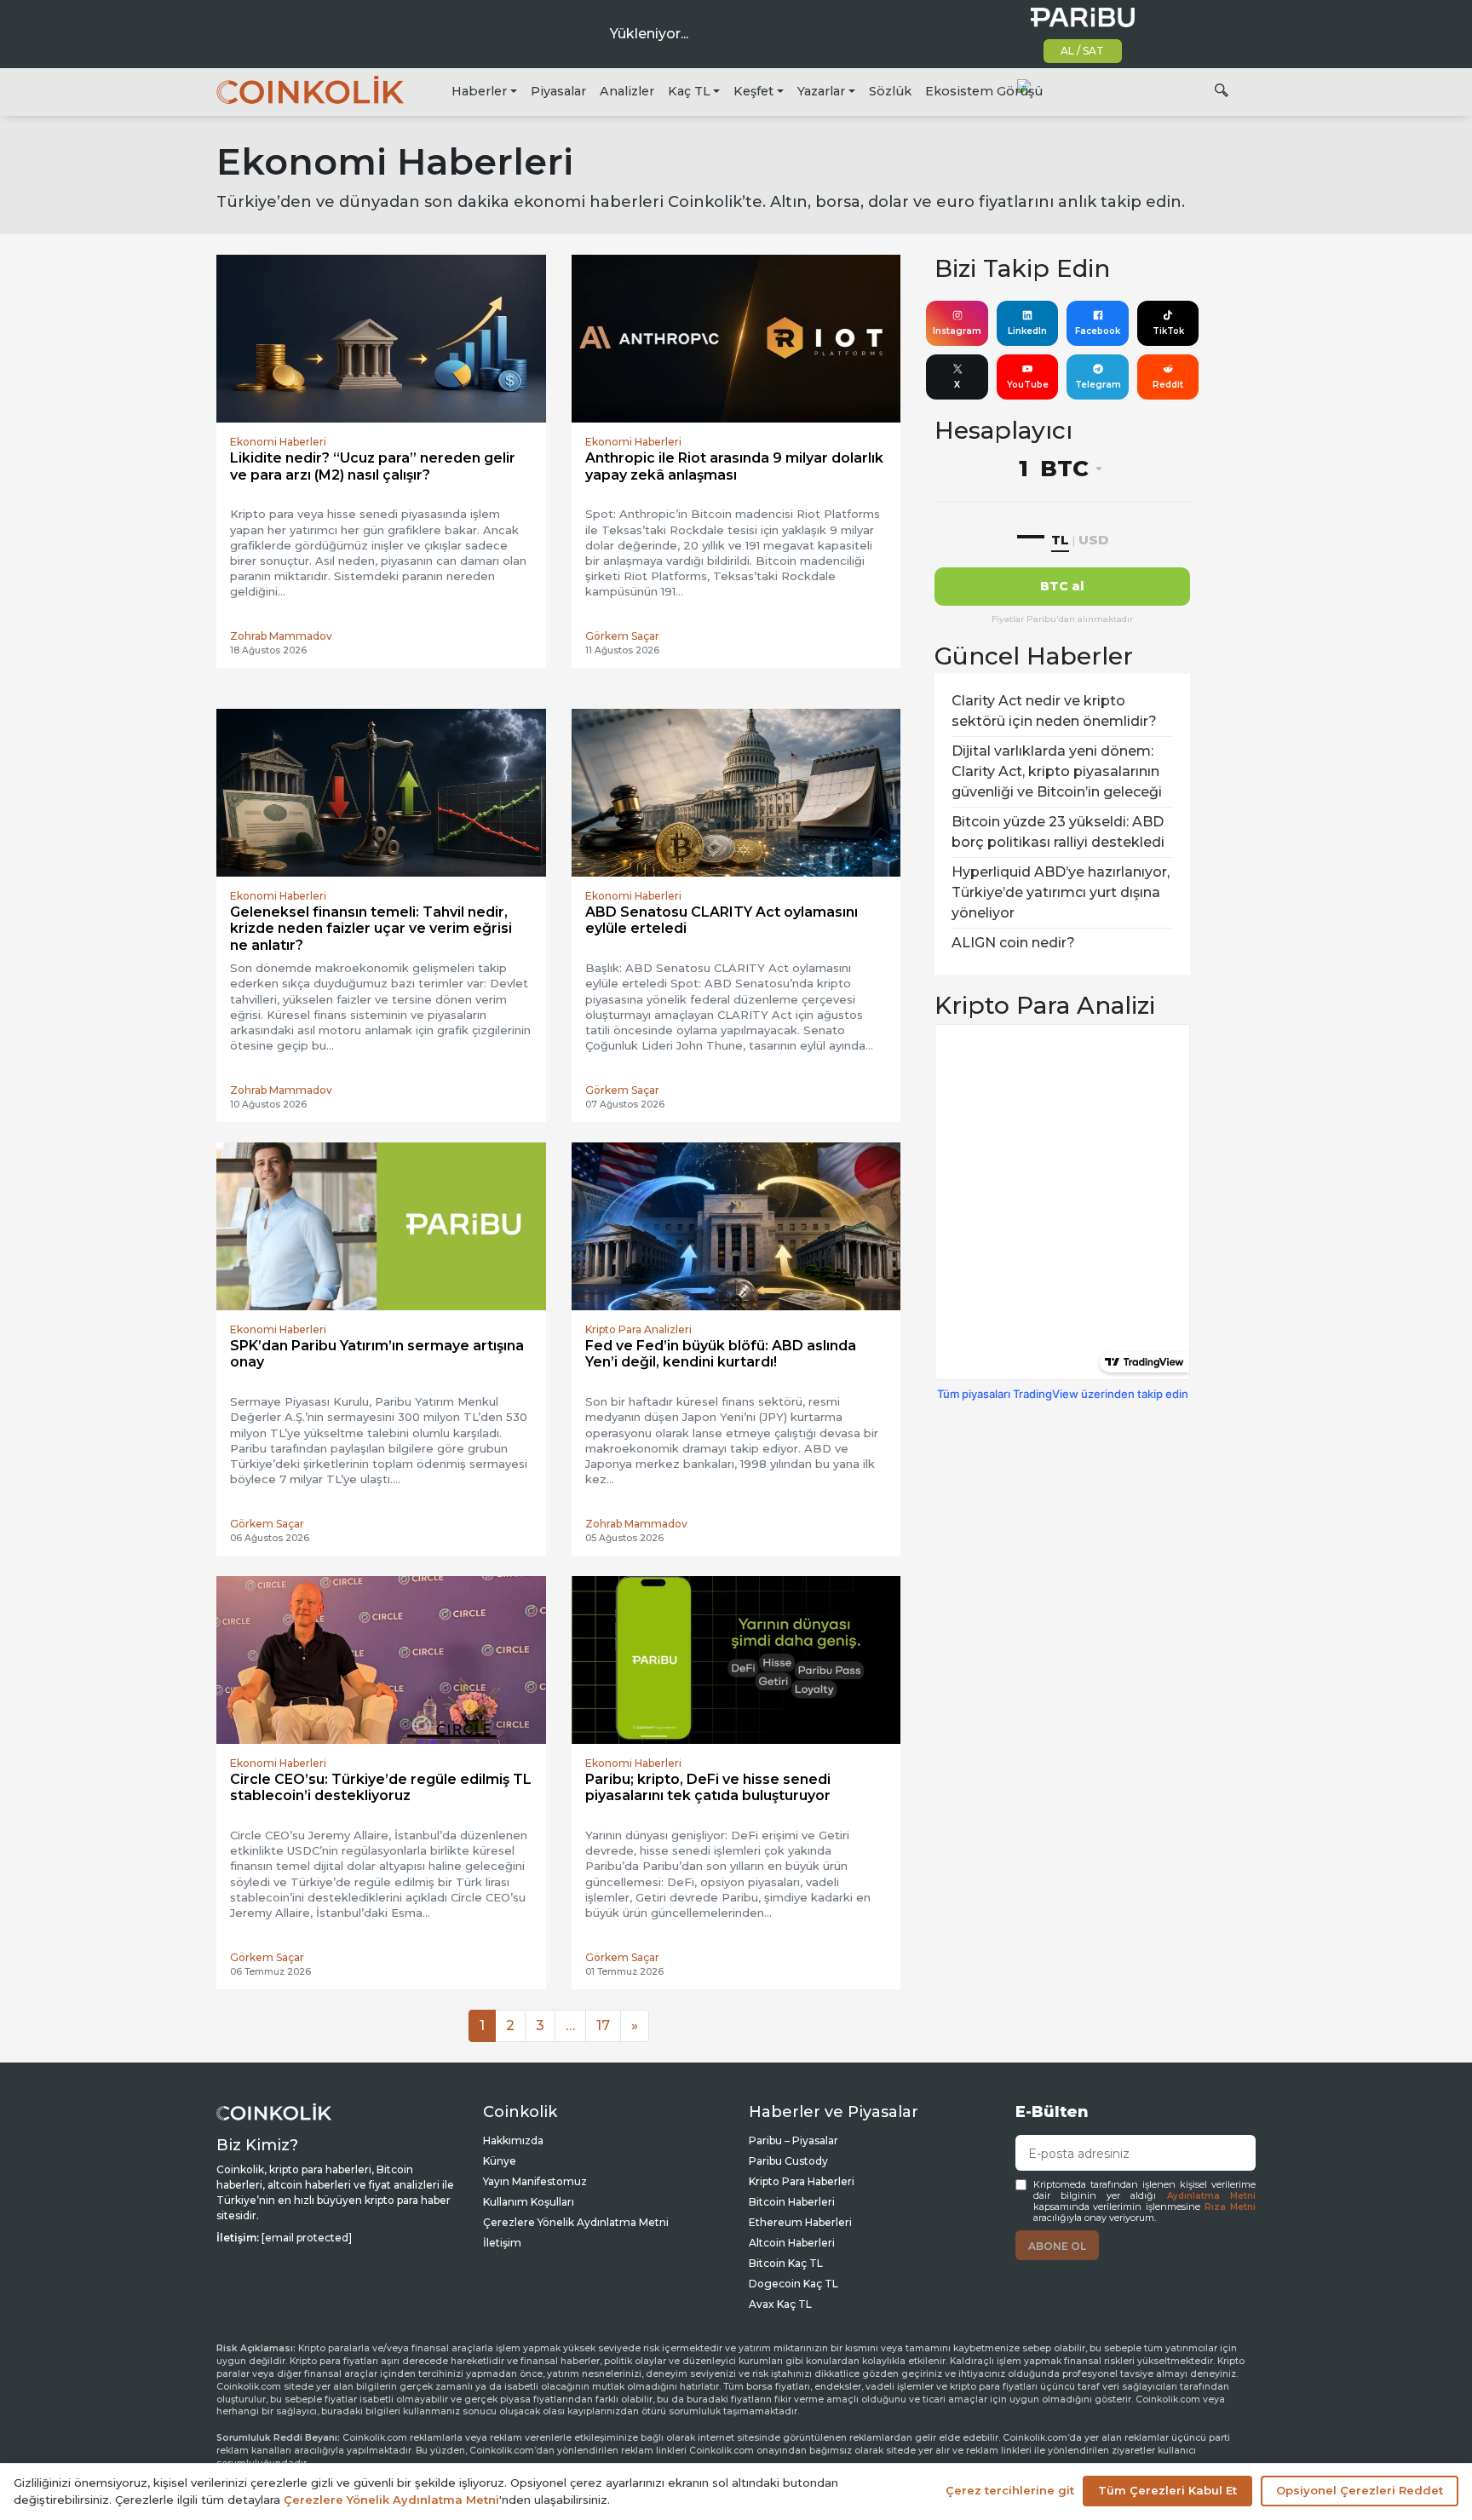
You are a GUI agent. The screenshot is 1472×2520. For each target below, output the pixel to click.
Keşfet (753, 91)
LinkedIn (1027, 331)
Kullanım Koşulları (529, 2202)
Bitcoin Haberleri (792, 2202)
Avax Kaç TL (780, 2304)
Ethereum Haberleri (800, 2222)
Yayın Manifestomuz (535, 2181)
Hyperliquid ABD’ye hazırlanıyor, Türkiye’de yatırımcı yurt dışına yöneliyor (1061, 892)
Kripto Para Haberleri (802, 2181)
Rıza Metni (1230, 2207)
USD (1093, 540)
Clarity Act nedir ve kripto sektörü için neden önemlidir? (1054, 711)
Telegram (1098, 385)
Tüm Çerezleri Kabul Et (1167, 2490)
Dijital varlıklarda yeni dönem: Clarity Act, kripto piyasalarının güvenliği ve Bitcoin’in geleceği (1057, 771)
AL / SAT (1082, 51)
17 (603, 2025)
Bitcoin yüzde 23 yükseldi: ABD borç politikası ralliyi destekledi (1058, 832)
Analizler (627, 91)
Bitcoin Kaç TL (786, 2263)
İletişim (502, 2243)
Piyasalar (558, 91)
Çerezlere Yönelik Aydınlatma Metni (576, 2222)
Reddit (1168, 385)
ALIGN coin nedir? (1013, 943)
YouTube (1028, 385)
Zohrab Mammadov (281, 636)
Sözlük (890, 91)
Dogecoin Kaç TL (793, 2284)
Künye (500, 2161)
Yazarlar (821, 91)
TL (1060, 540)
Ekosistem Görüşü (984, 91)
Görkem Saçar (622, 636)
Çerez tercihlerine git (1010, 2490)
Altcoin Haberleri (792, 2243)
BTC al (1062, 586)
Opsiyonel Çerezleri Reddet (1360, 2490)
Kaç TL (689, 91)
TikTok (1168, 331)
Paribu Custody (788, 2161)
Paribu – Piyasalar (793, 2140)
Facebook (1098, 331)
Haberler (479, 91)
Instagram (957, 331)
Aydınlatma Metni (1211, 2196)
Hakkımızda (513, 2140)
